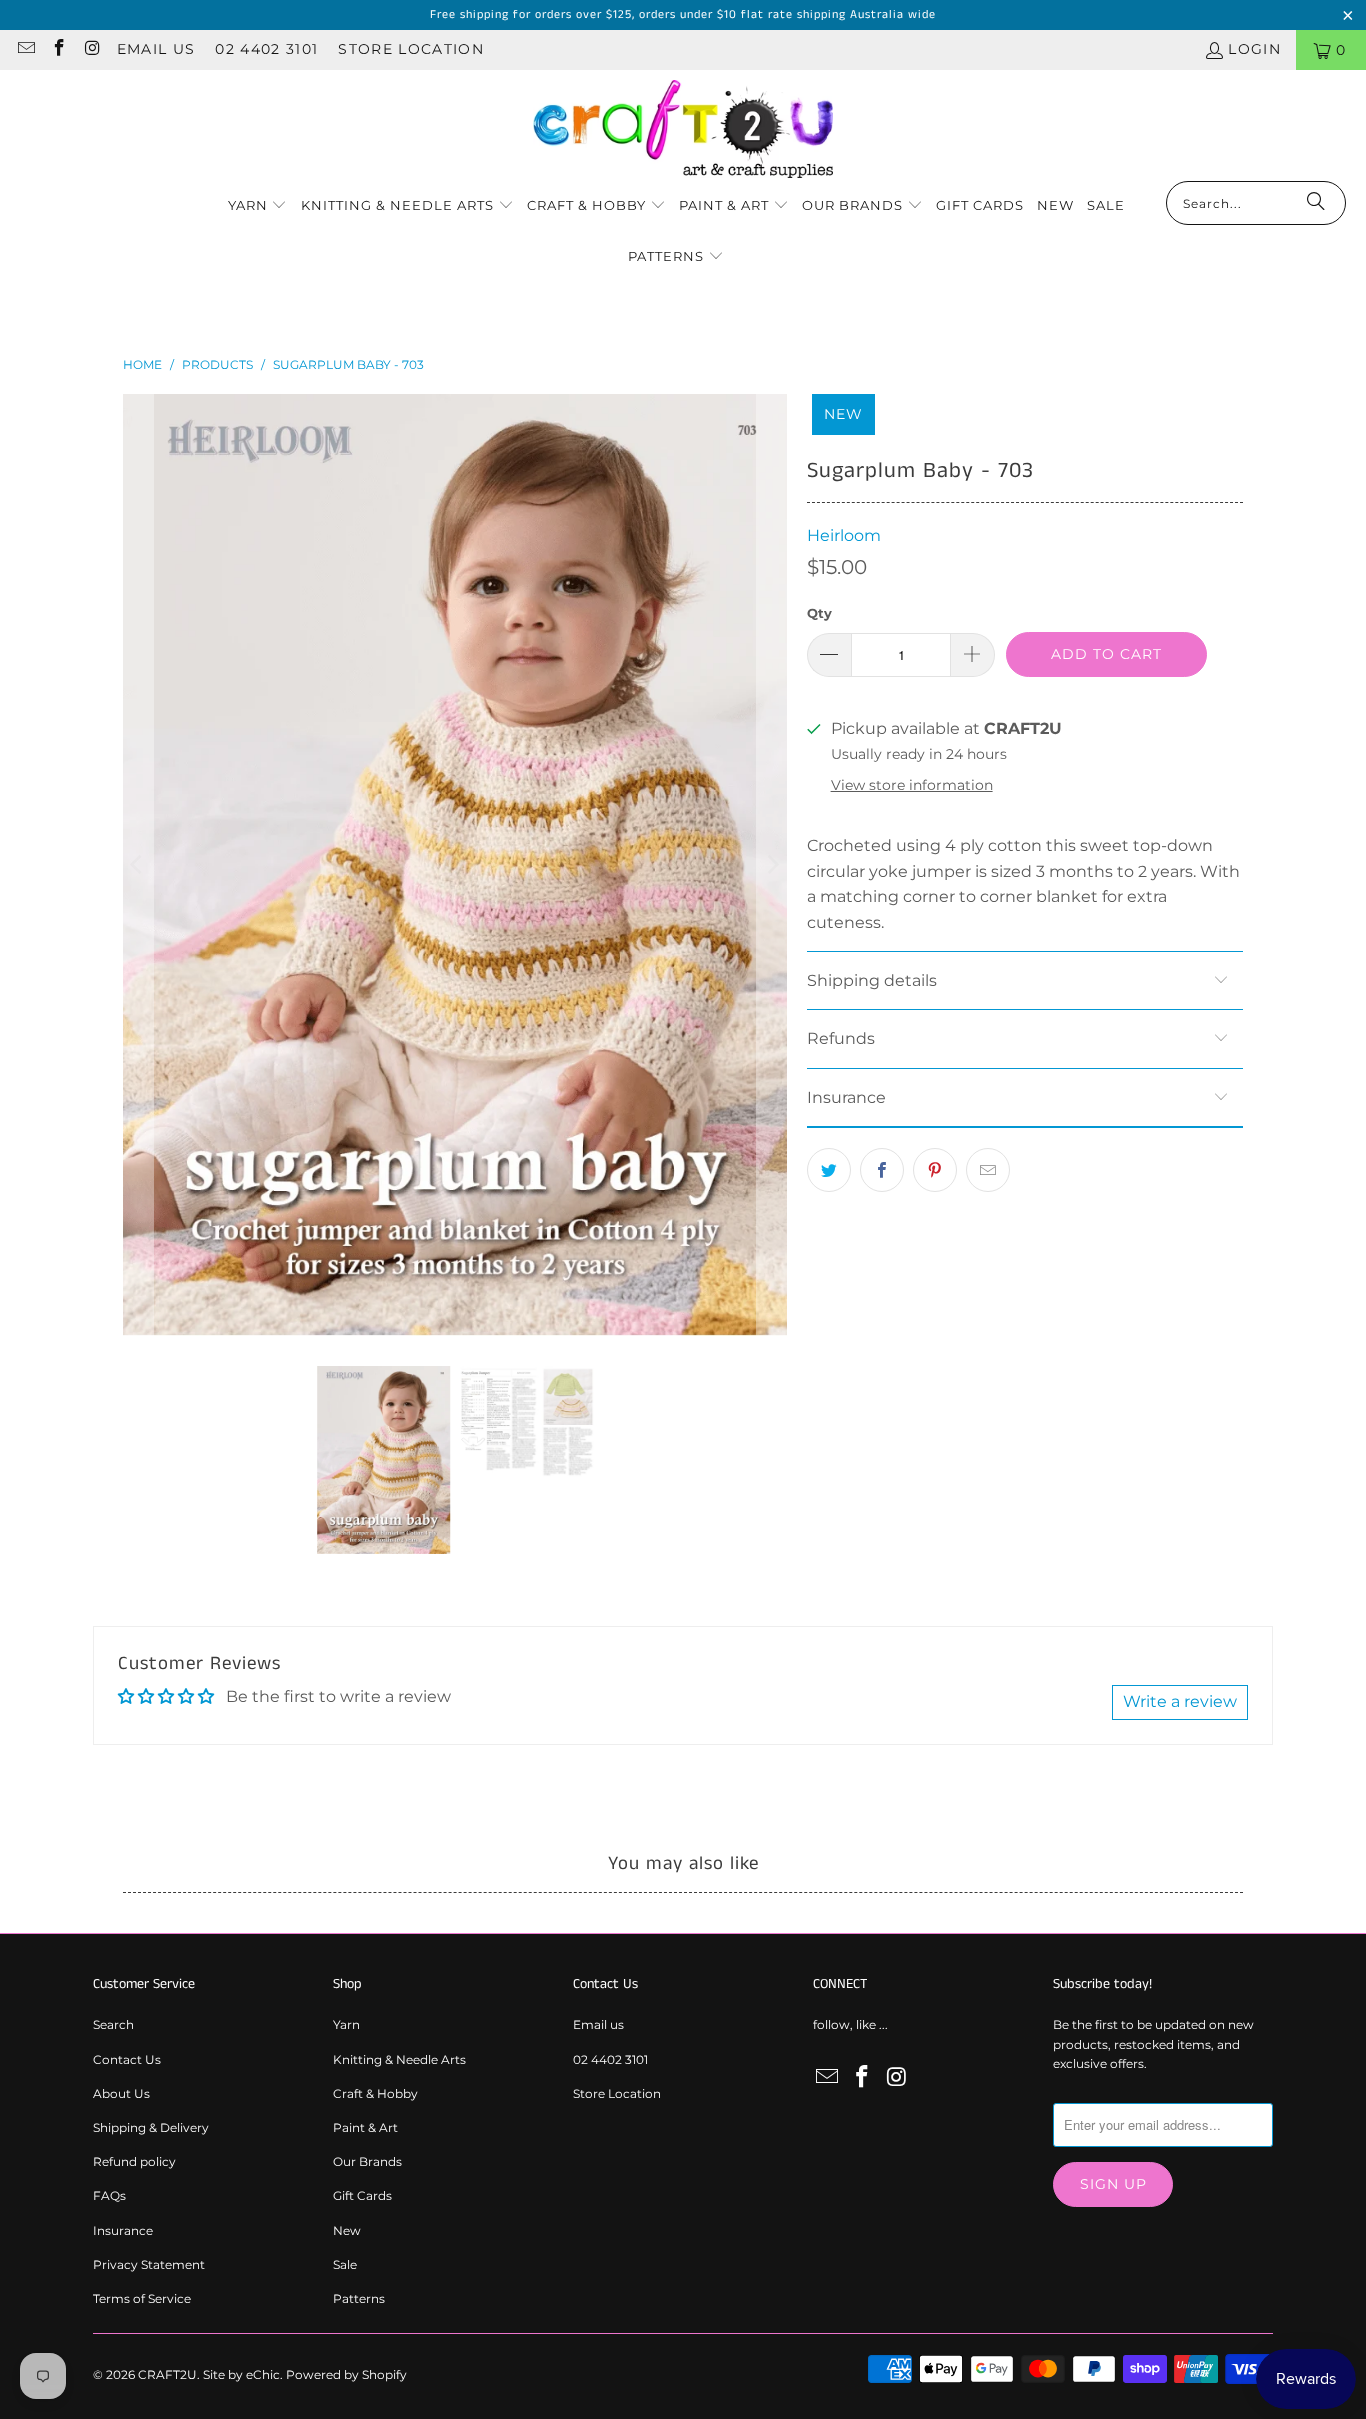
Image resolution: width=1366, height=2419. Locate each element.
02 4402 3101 (266, 49)
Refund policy (134, 2161)
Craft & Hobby (375, 2093)
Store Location (411, 49)
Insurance (123, 2230)
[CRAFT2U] (683, 130)
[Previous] (138, 865)
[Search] (1316, 203)
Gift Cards (362, 2195)
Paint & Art (365, 2127)
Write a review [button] (1180, 1701)
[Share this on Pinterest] (935, 1170)
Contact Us (127, 2059)
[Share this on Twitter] (829, 1170)
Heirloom (844, 535)
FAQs (109, 2195)
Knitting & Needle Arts (399, 2059)
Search (113, 2024)
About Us (121, 2093)
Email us (156, 49)
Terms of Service (142, 2298)
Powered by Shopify (346, 2374)
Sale (345, 2264)
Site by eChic (241, 2374)
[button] (258, 206)
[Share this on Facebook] (882, 1170)
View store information (912, 785)
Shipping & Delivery (151, 2127)
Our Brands (367, 2161)
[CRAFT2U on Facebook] (59, 50)
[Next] (772, 865)
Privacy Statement (149, 2264)
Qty (819, 613)
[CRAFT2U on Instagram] (92, 50)
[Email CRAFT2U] (25, 50)
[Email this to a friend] (988, 1170)
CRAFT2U (167, 2374)
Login (1254, 49)
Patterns (359, 2298)
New (347, 2230)
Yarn (346, 2024)
